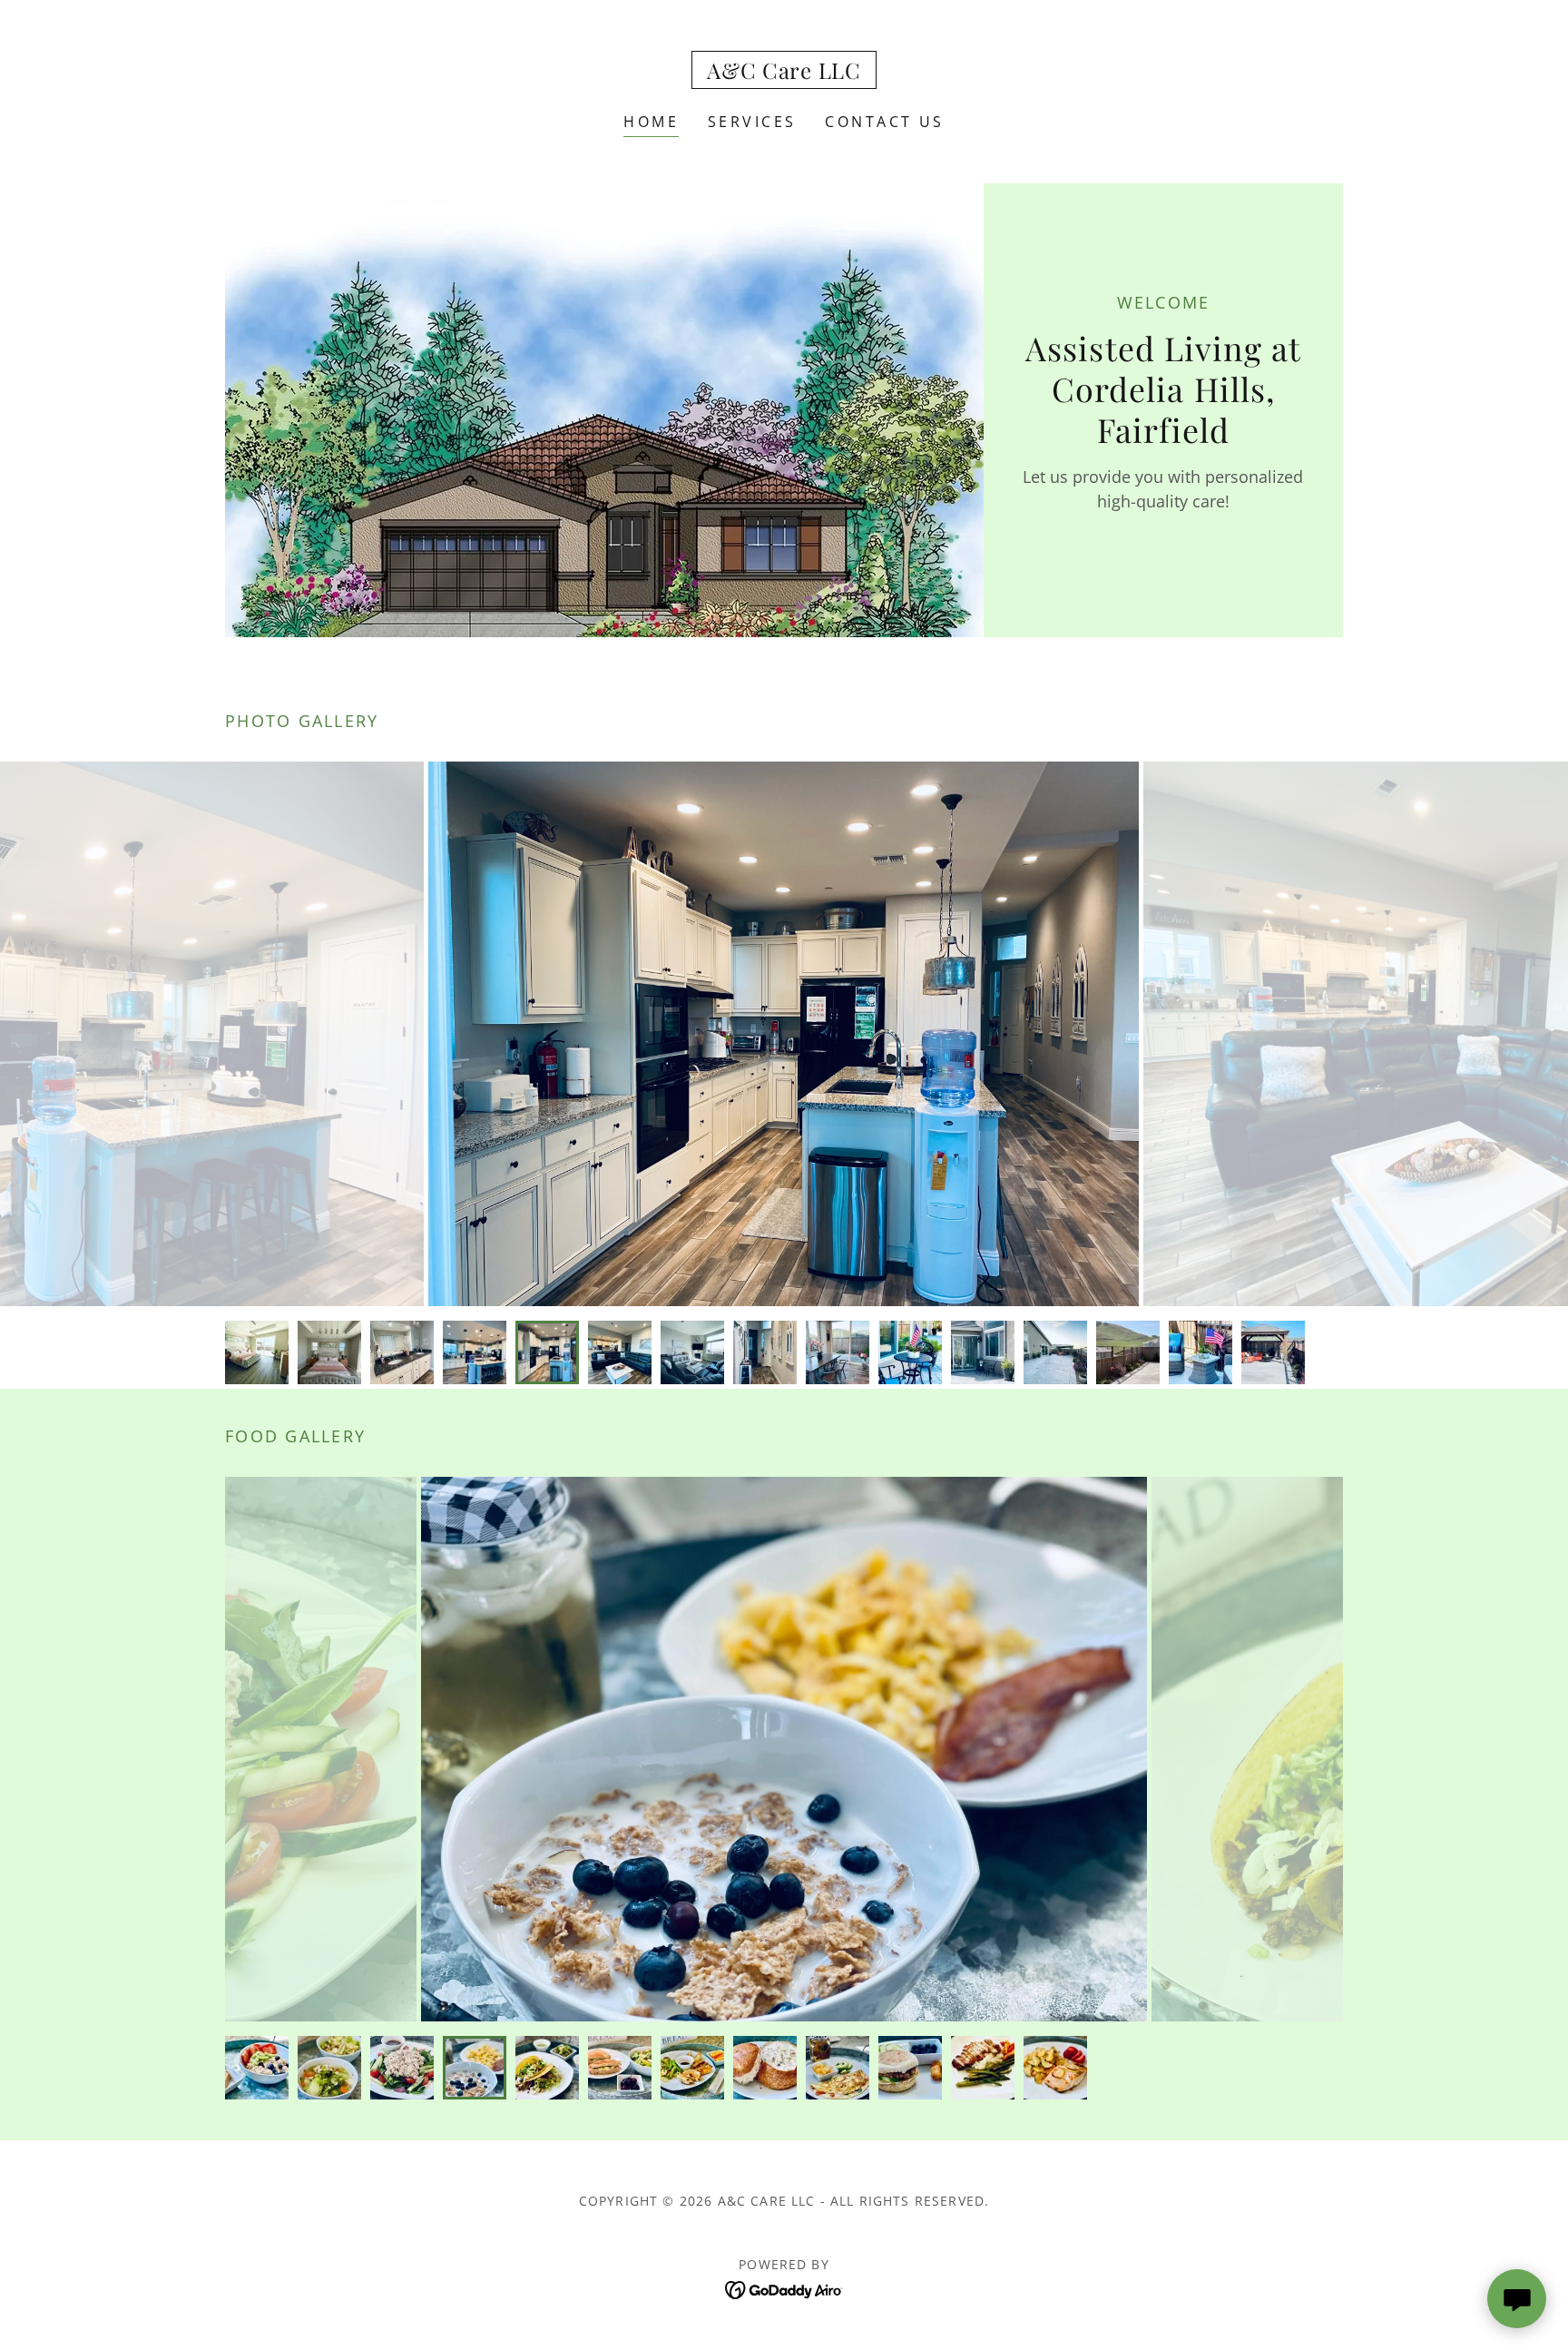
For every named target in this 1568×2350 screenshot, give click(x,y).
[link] (784, 73)
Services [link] (752, 122)
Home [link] (651, 122)
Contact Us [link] (884, 122)
